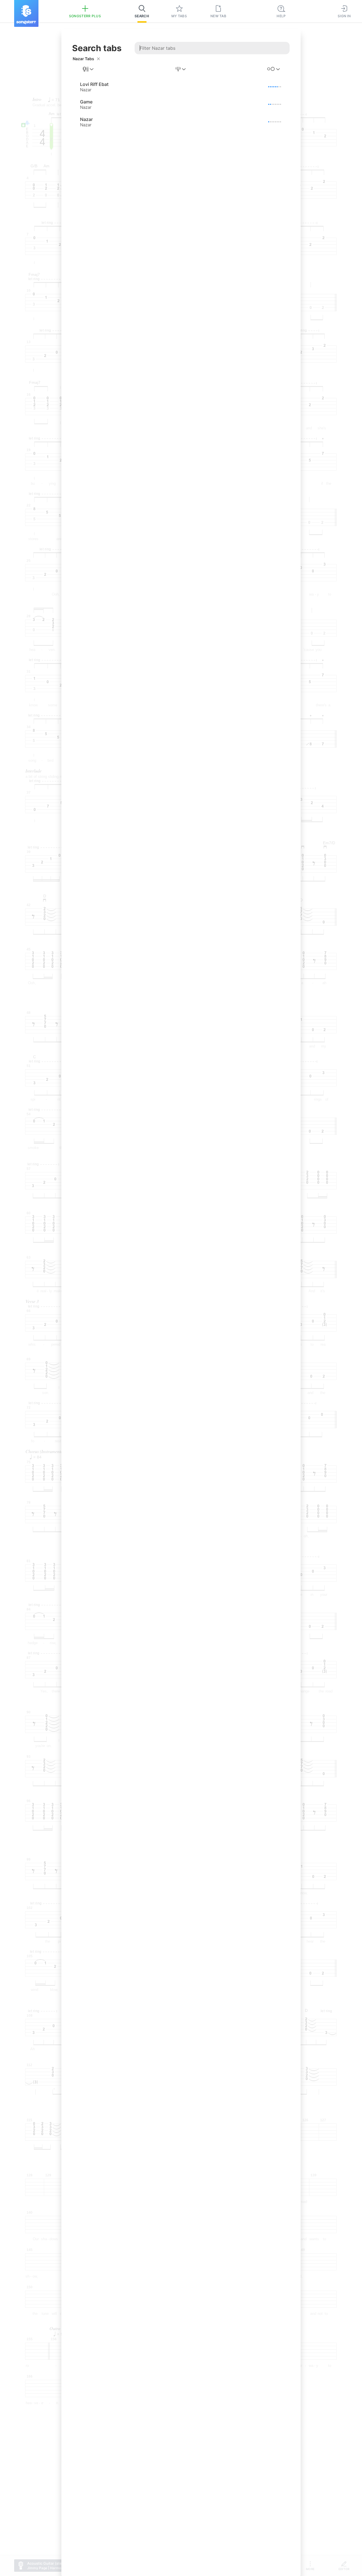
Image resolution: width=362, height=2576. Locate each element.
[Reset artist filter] (98, 59)
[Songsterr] (26, 13)
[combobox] (89, 69)
